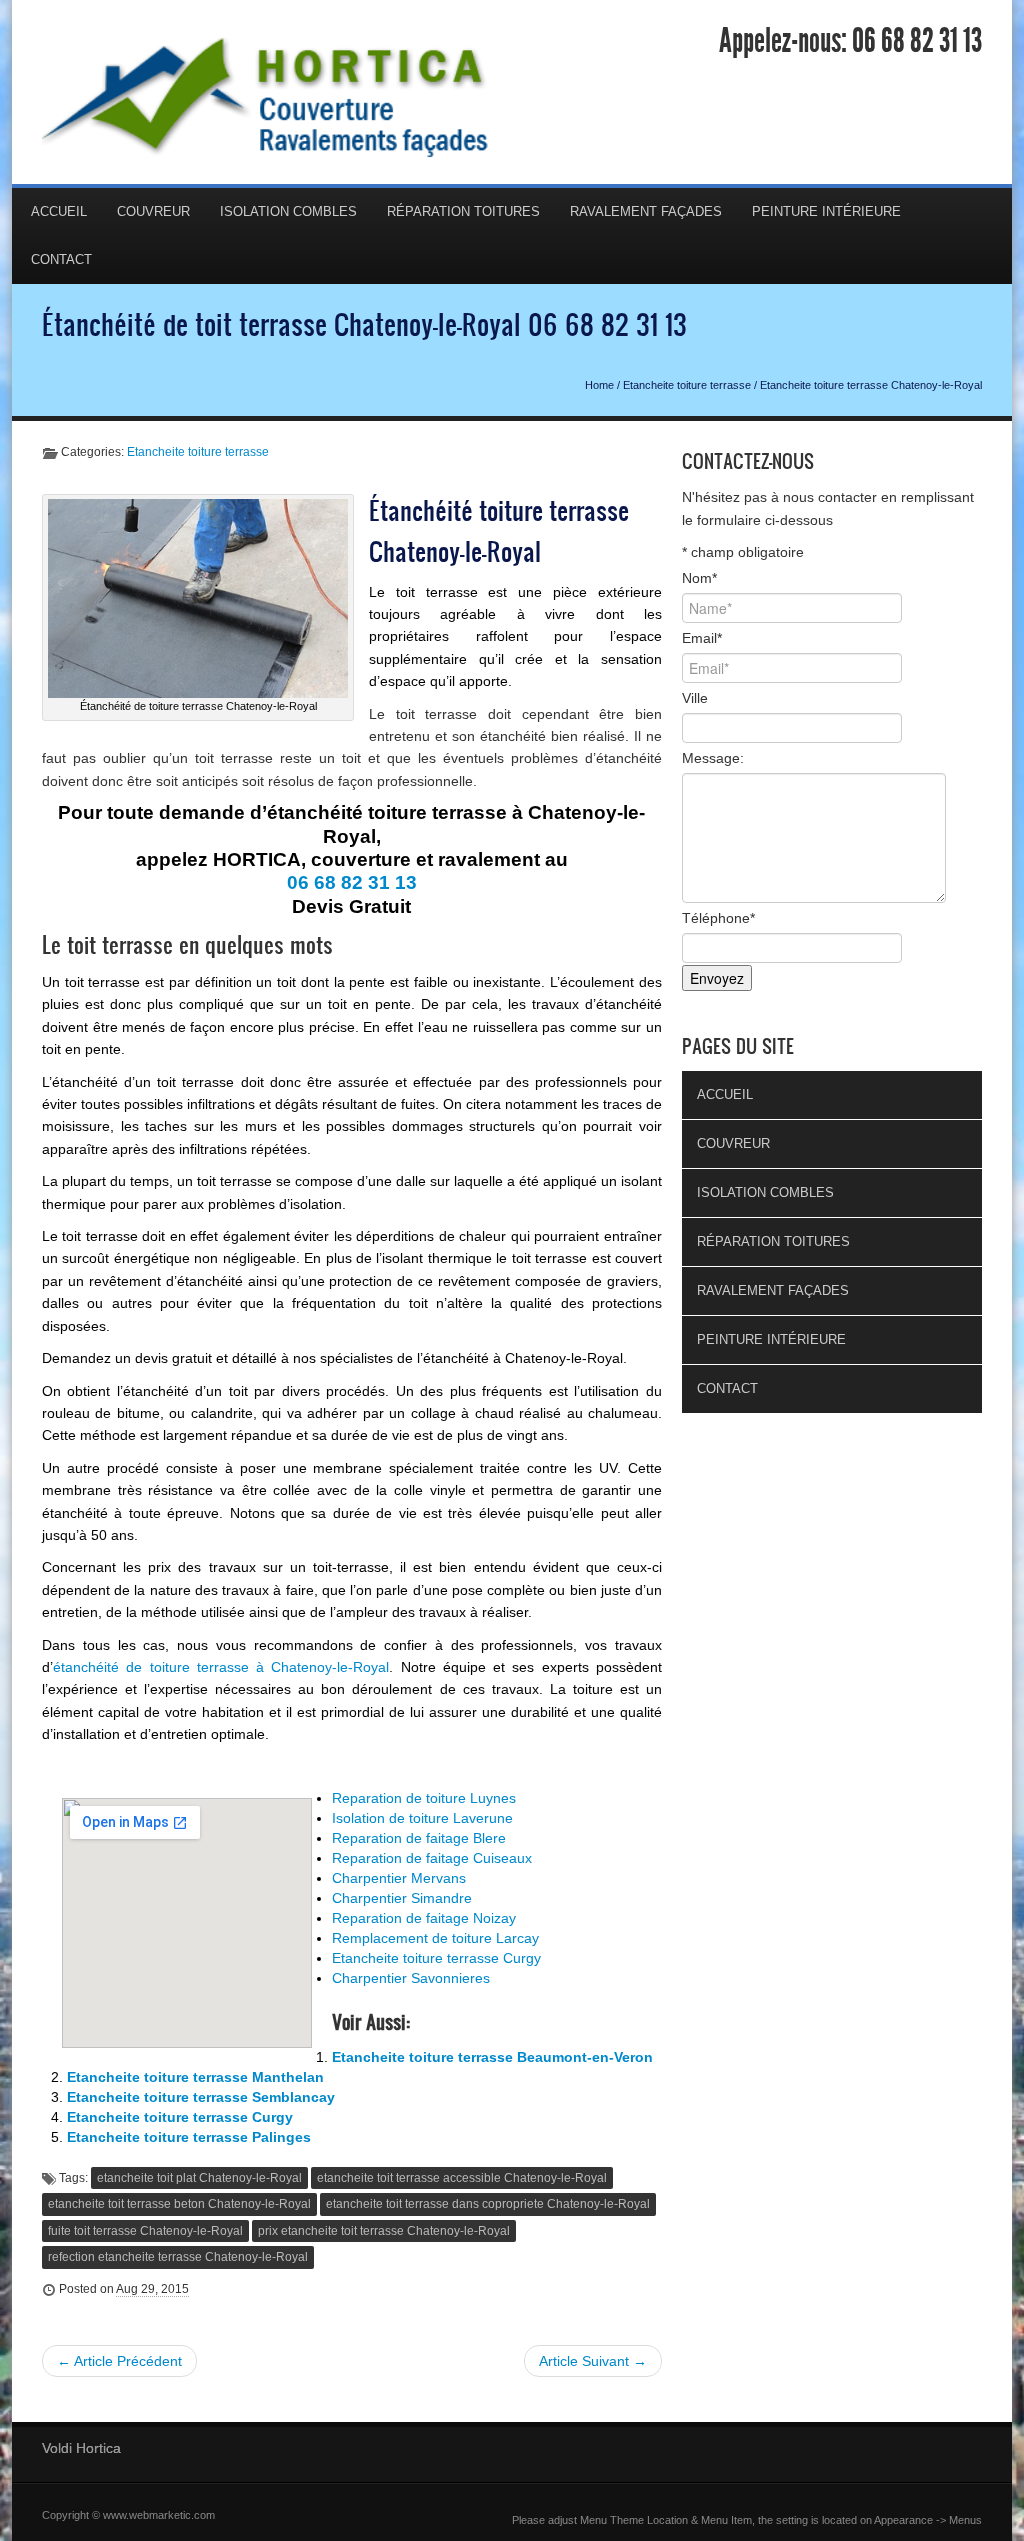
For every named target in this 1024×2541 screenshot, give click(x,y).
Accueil (59, 211)
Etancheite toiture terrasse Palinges (189, 2137)
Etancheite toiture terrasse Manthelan (195, 2077)
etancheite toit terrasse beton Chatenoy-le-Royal (179, 2204)
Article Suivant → (593, 2361)
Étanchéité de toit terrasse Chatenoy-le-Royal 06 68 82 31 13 (364, 324)
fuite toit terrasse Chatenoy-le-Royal (145, 2231)
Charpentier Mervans (399, 1878)
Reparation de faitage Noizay (424, 1918)
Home (599, 385)
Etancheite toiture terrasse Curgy (436, 1958)
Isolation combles (288, 211)
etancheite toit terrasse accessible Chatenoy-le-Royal (462, 2178)
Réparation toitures (463, 211)
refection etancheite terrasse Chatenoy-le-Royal (178, 2257)
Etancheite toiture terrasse (687, 385)
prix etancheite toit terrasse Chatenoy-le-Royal (384, 2231)
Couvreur (153, 211)
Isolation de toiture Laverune (422, 1818)
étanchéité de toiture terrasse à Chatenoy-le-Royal (221, 1667)
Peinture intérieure (826, 211)
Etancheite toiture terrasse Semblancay (201, 2097)
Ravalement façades (646, 211)
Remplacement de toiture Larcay (435, 1938)
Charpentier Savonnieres (411, 1978)
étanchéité (629, 758)
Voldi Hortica (81, 2448)
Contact (61, 259)
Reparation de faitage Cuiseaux (432, 1858)
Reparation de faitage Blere (419, 1838)
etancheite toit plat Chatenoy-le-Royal (199, 2178)
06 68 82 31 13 (917, 41)
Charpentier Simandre (402, 1898)
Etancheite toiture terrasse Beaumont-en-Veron (492, 2057)
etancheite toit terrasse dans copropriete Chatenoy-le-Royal (488, 2204)
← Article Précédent (119, 2361)
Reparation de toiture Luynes (424, 1798)
